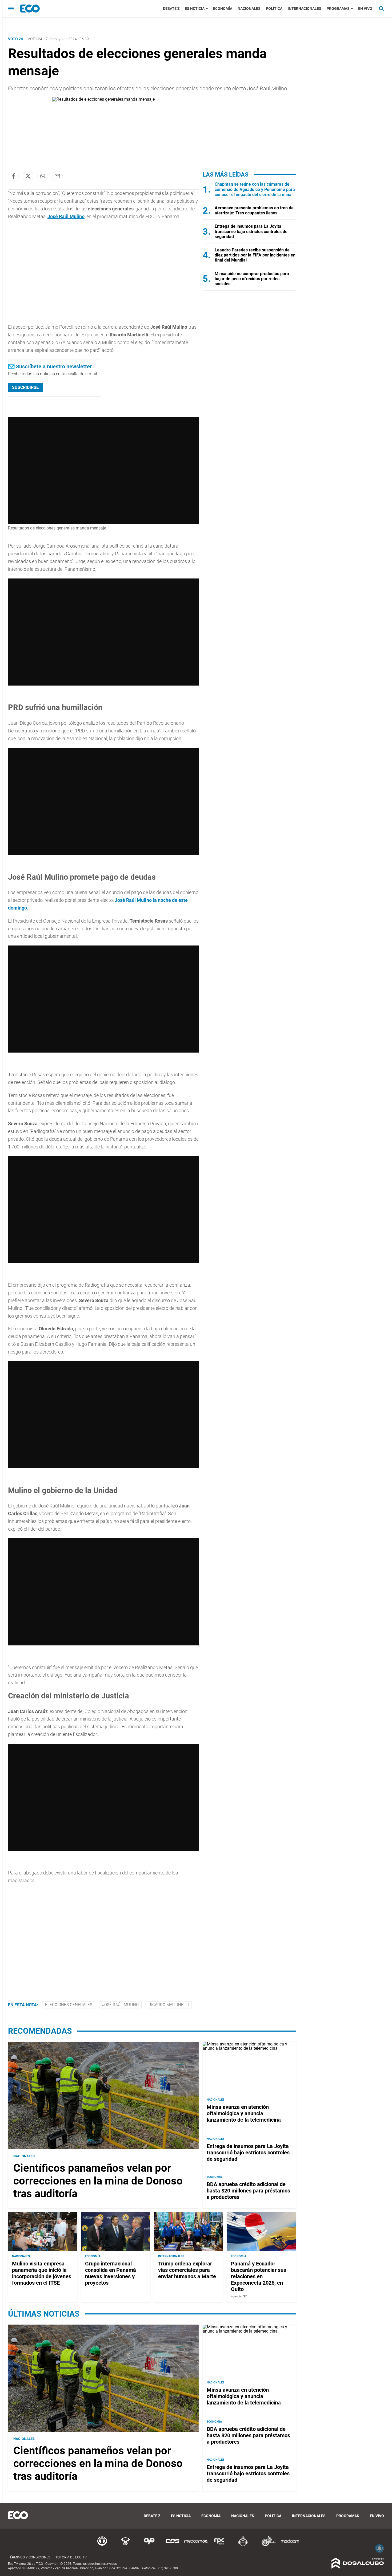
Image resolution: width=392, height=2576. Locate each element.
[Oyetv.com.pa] (149, 2545)
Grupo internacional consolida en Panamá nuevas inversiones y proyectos (111, 2273)
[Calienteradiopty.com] (243, 2545)
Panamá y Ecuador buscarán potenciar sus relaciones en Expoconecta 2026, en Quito (259, 2276)
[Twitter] (28, 176)
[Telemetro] (102, 2545)
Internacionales (305, 9)
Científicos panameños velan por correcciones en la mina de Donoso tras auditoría (98, 2181)
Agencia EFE (239, 2296)
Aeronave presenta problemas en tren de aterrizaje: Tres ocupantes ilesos (254, 210)
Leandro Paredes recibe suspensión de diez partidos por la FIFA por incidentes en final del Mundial (255, 255)
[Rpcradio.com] (219, 2545)
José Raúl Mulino (66, 216)
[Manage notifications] (379, 2548)
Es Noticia (195, 9)
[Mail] (57, 176)
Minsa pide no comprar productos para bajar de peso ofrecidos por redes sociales (252, 279)
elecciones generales (69, 2005)
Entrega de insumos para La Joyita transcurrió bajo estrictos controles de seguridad (251, 231)
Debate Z (171, 9)
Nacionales (249, 9)
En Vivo (365, 9)
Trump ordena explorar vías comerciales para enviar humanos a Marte (187, 2270)
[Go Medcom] (196, 2545)
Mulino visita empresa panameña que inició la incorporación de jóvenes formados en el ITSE (42, 2273)
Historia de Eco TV (71, 2557)
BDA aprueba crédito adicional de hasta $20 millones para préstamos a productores (248, 2191)
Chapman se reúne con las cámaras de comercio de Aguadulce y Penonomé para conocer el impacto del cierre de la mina (255, 189)
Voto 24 (35, 39)
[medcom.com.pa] (290, 2545)
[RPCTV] (126, 2545)
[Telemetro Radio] (266, 2545)
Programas (338, 9)
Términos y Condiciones (29, 2557)
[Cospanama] (173, 2545)
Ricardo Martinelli (169, 2005)
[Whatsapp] (43, 176)
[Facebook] (13, 176)
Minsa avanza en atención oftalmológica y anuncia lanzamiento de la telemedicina (244, 2113)
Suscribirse (25, 387)
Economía (223, 9)
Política (274, 9)
